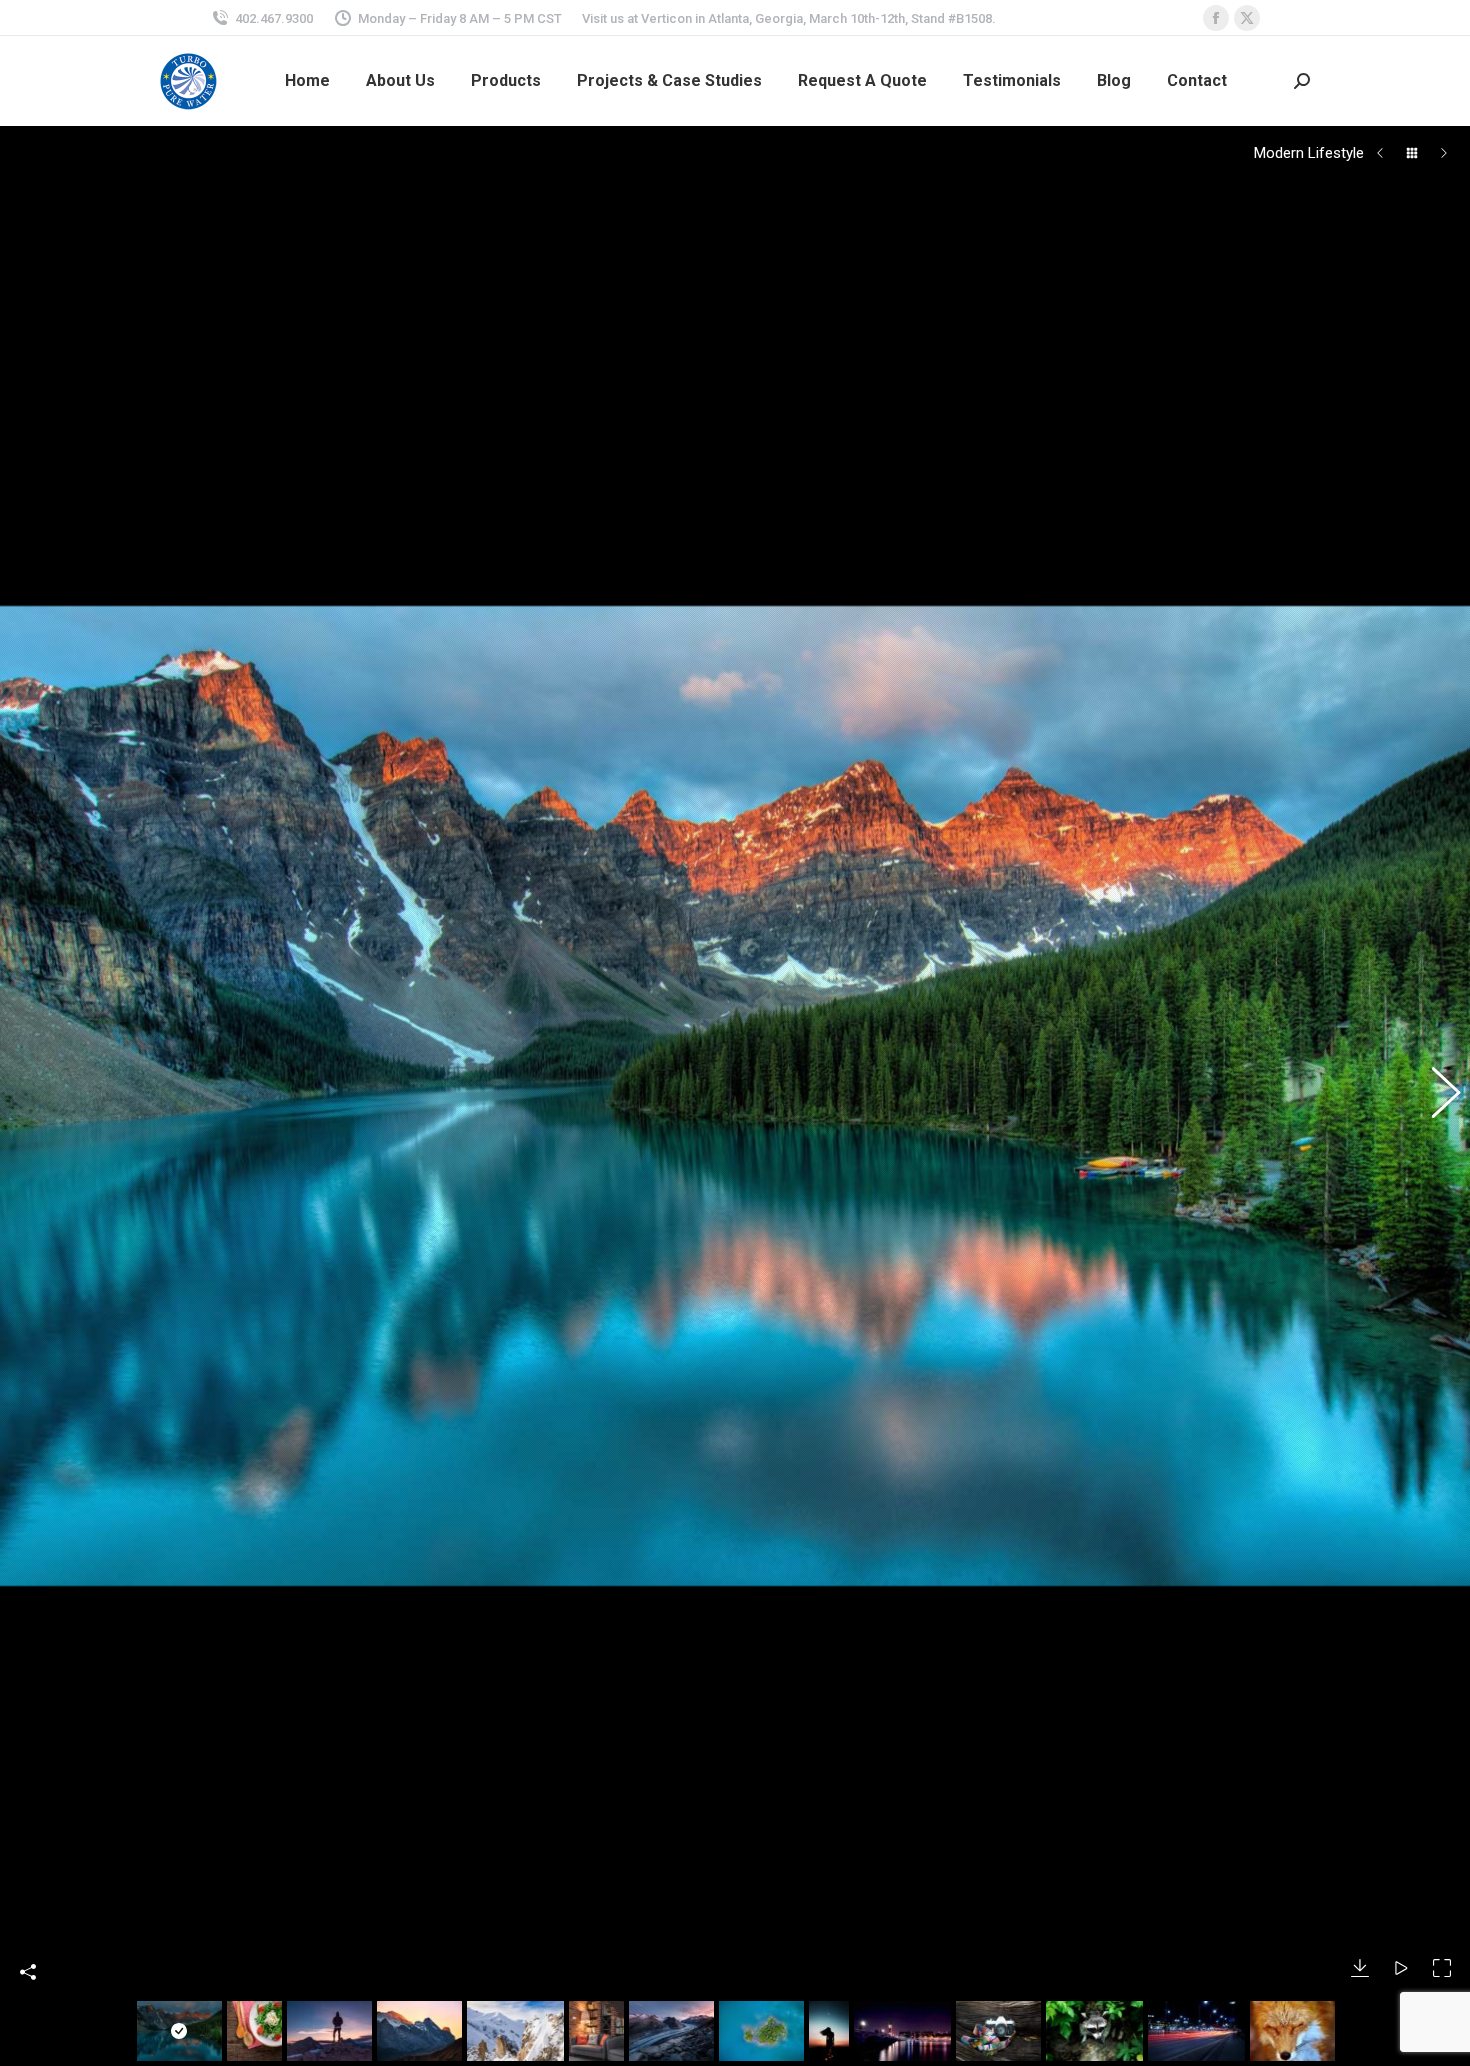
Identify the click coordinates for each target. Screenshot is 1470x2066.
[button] (35, 1096)
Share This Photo (28, 1972)
